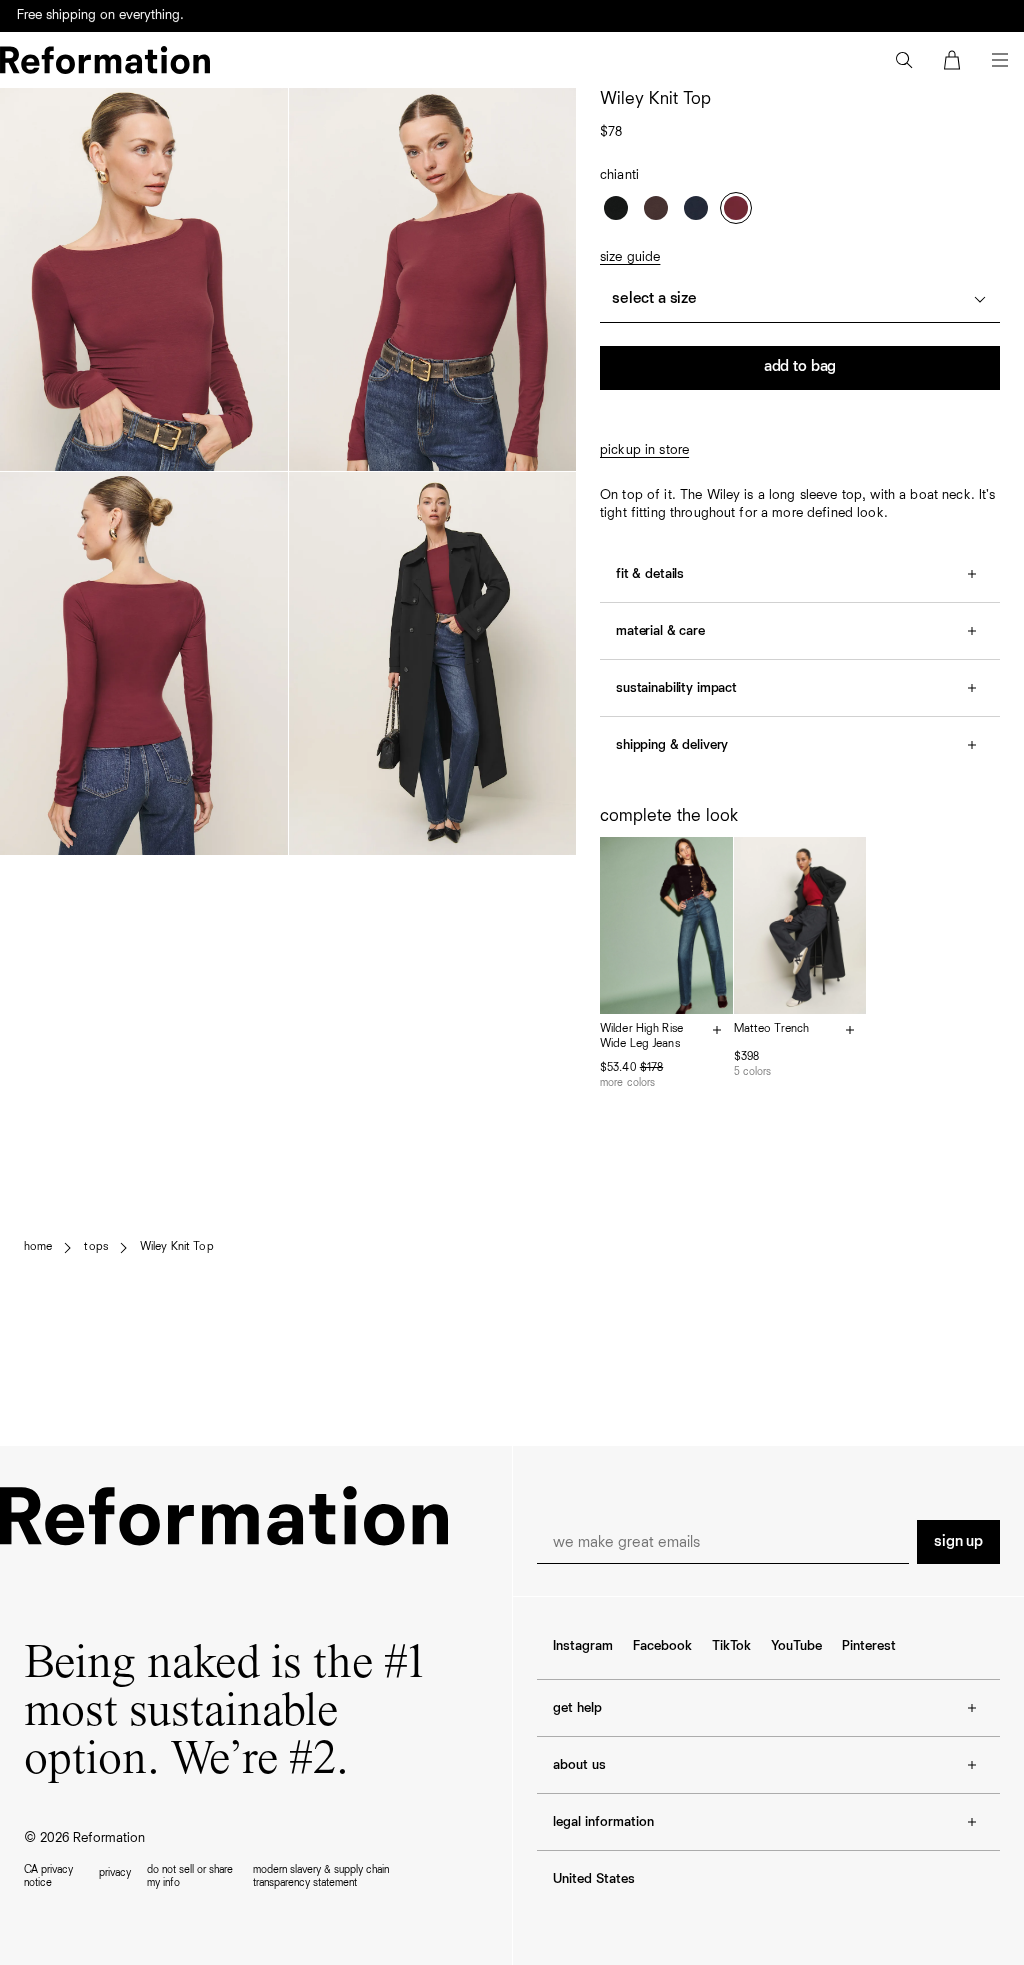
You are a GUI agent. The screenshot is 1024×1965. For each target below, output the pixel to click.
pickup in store (644, 450)
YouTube (796, 1646)
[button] (904, 60)
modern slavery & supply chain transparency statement (321, 1876)
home (38, 1247)
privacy (115, 1872)
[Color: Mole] (656, 208)
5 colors (753, 1071)
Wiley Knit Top (177, 1247)
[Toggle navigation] (1000, 60)
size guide (630, 257)
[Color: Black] (616, 208)
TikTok (731, 1646)
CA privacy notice (48, 1876)
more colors (627, 1082)
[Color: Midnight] (696, 208)
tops (95, 1247)
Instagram (583, 1646)
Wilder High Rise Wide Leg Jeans (641, 1037)
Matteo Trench (772, 1029)
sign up (958, 1542)
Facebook (662, 1646)
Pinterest (869, 1646)
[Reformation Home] (105, 60)
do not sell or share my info (190, 1876)
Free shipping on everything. (100, 17)
